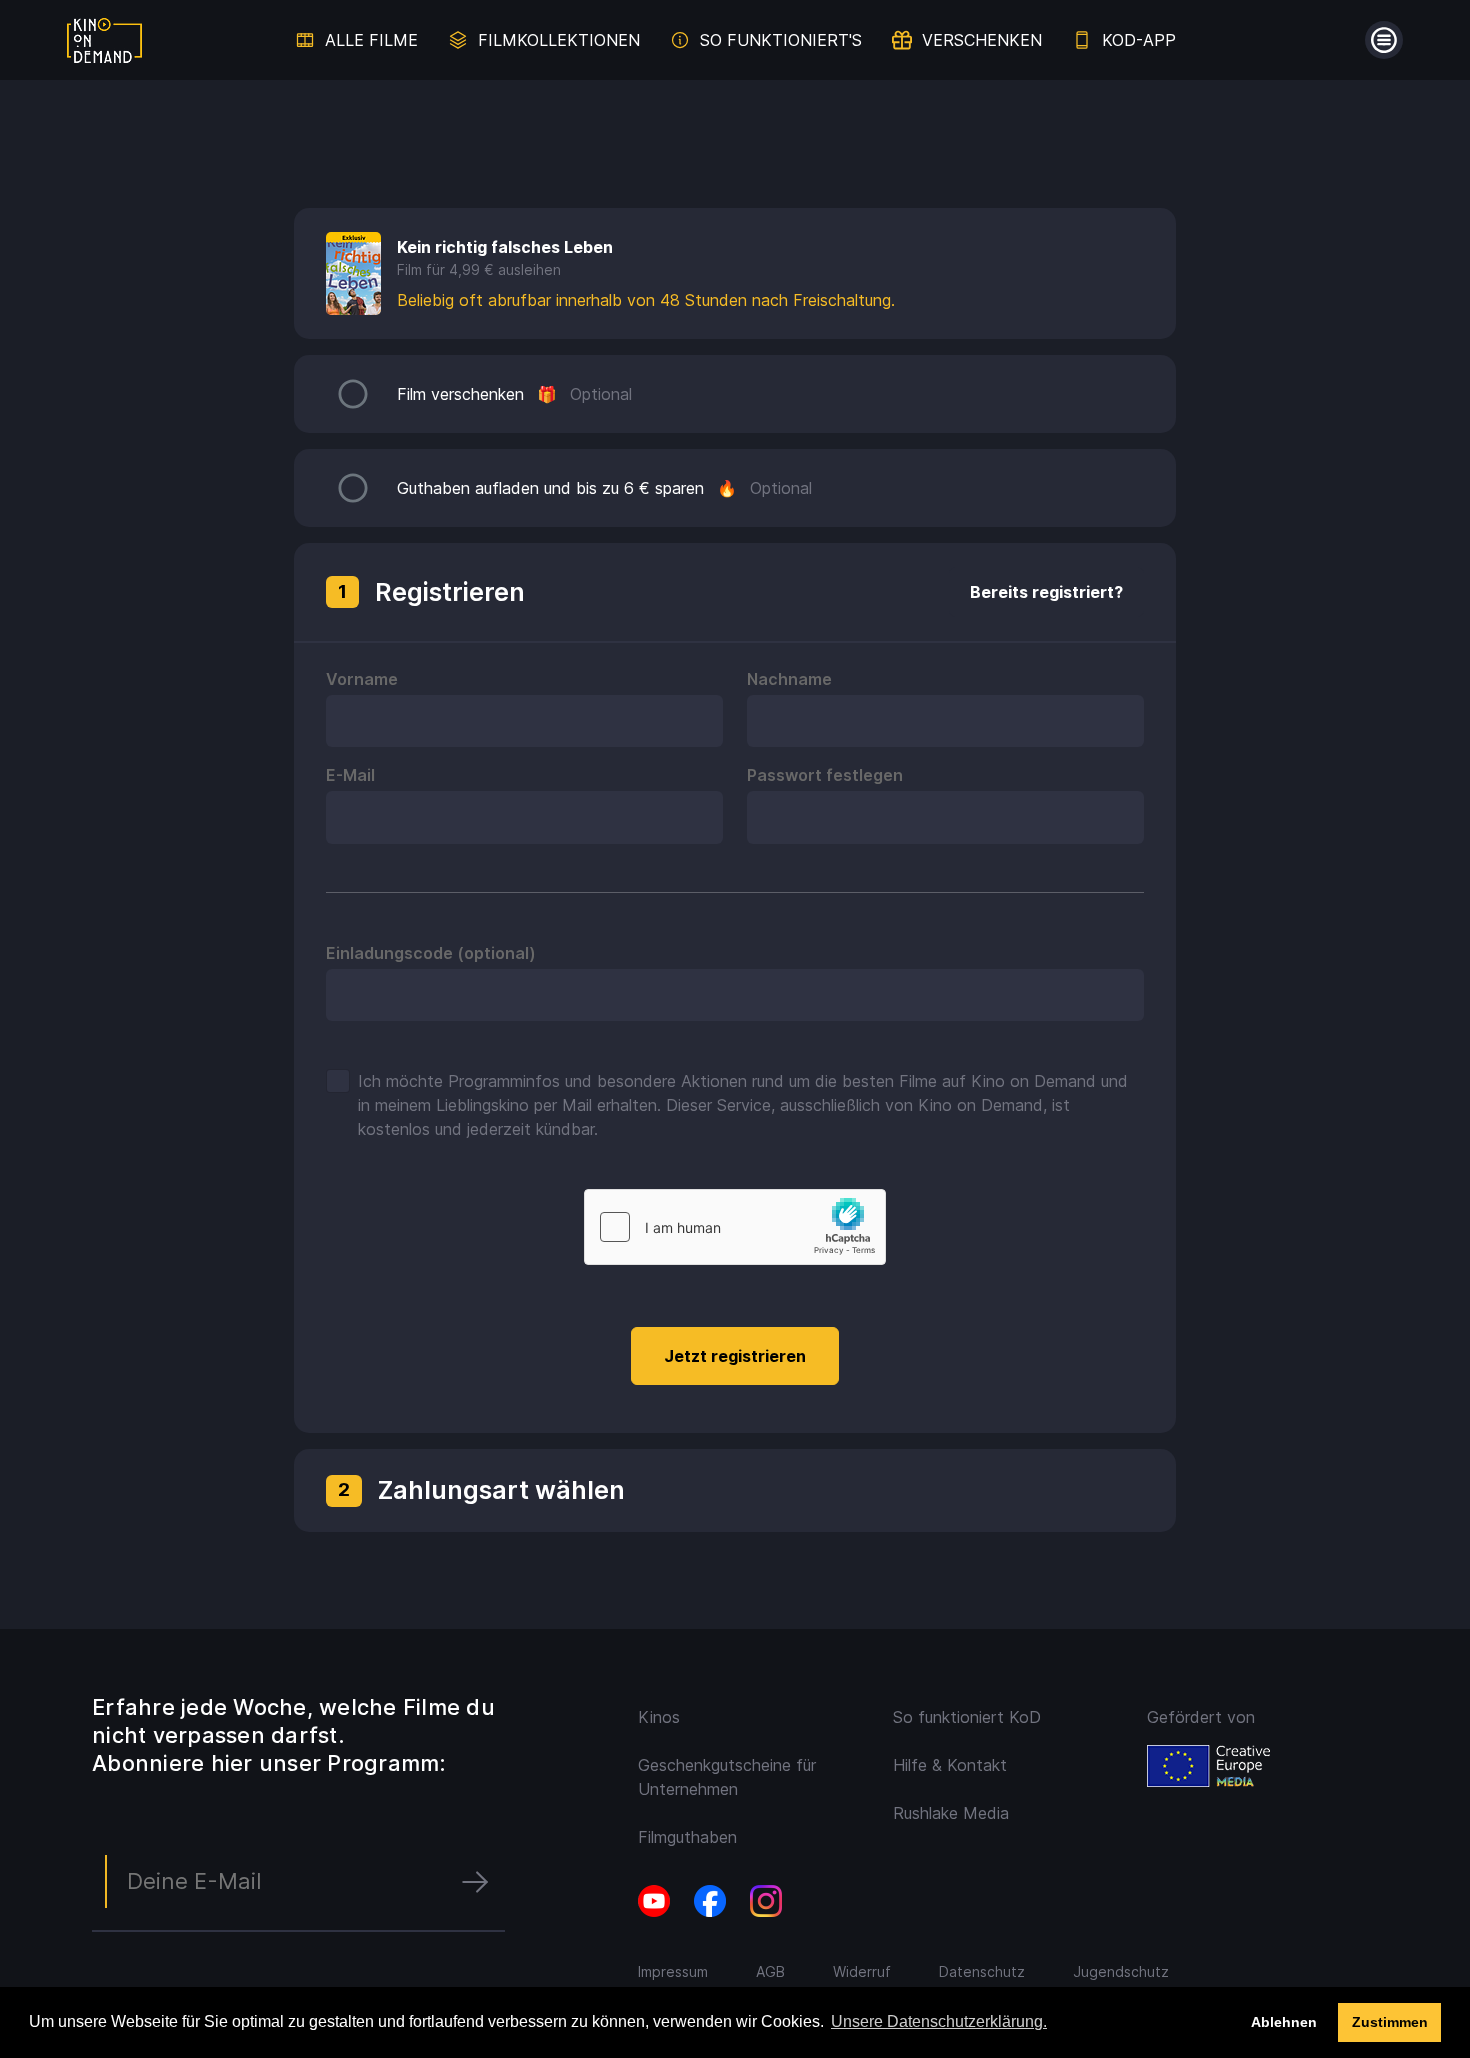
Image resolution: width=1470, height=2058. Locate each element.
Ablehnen (1284, 2022)
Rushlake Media (951, 1813)
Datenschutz (982, 1971)
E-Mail (350, 775)
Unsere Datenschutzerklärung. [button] (939, 2021)
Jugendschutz (1121, 1971)
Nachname (789, 679)
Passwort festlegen (825, 775)
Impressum (673, 1971)
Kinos (659, 1717)
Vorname (362, 679)
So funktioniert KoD (967, 1717)
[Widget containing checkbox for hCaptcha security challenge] (735, 1227)
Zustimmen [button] (1390, 2022)
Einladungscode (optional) (431, 953)
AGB (770, 1971)
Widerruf (862, 1971)
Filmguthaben (687, 1837)
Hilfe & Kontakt (950, 1765)
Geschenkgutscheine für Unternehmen (727, 1777)
